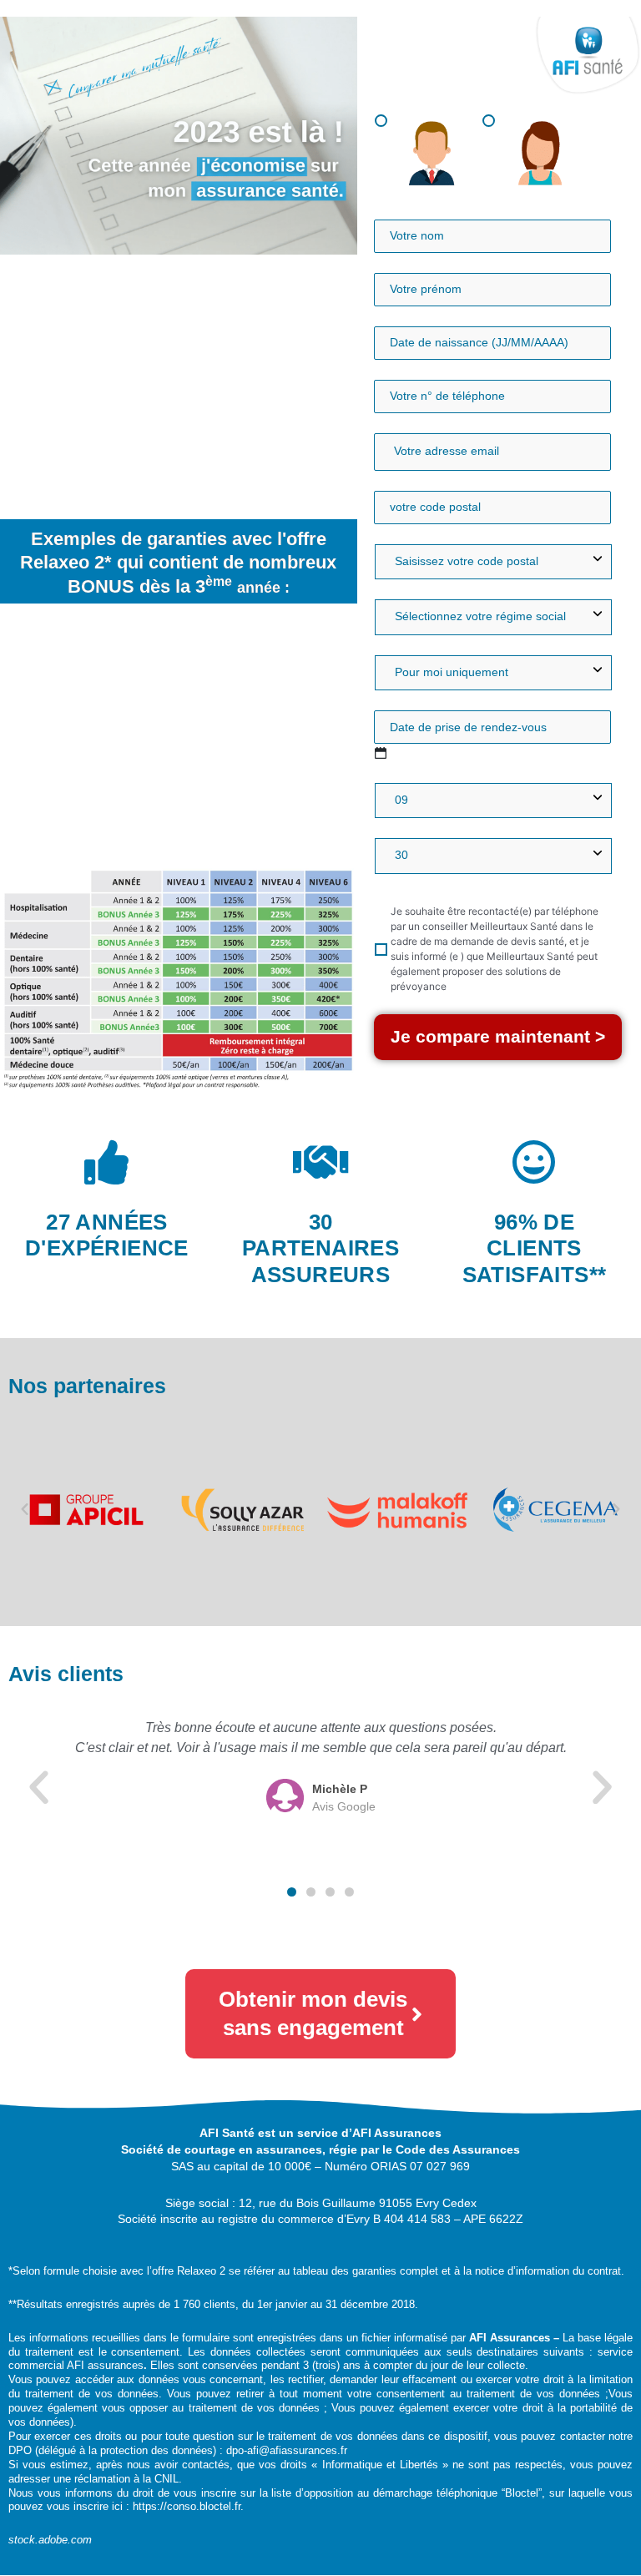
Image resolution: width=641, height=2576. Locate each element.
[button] (25, 1509)
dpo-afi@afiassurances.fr (287, 2450)
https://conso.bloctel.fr (187, 2506)
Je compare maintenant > (498, 1036)
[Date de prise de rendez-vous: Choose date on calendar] (381, 753)
